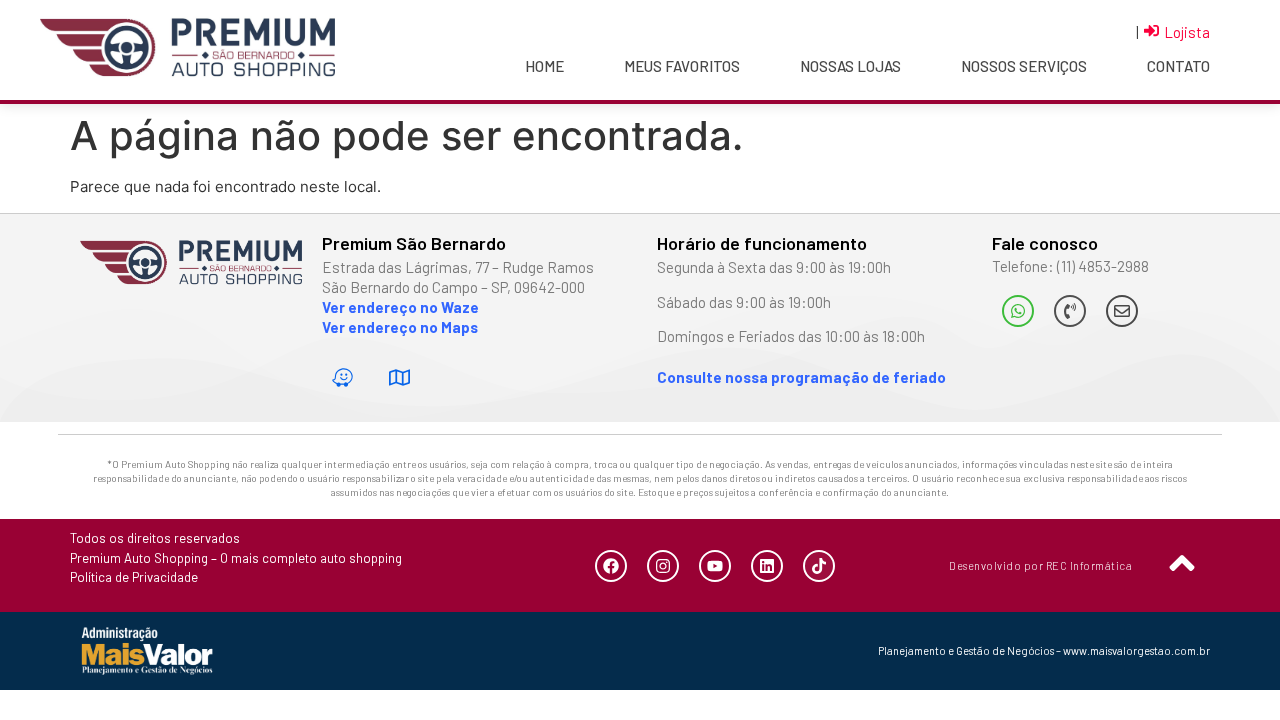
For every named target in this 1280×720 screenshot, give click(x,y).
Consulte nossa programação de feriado (801, 377)
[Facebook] (611, 566)
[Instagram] (663, 566)
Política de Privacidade (134, 577)
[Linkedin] (767, 566)
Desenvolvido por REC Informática (1040, 565)
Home (544, 66)
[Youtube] (715, 566)
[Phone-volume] (1070, 311)
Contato (1178, 66)
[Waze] (343, 378)
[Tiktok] (819, 566)
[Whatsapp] (1018, 311)
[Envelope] (1122, 311)
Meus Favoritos (682, 66)
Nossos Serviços (1024, 66)
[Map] (400, 378)
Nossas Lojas (850, 66)
